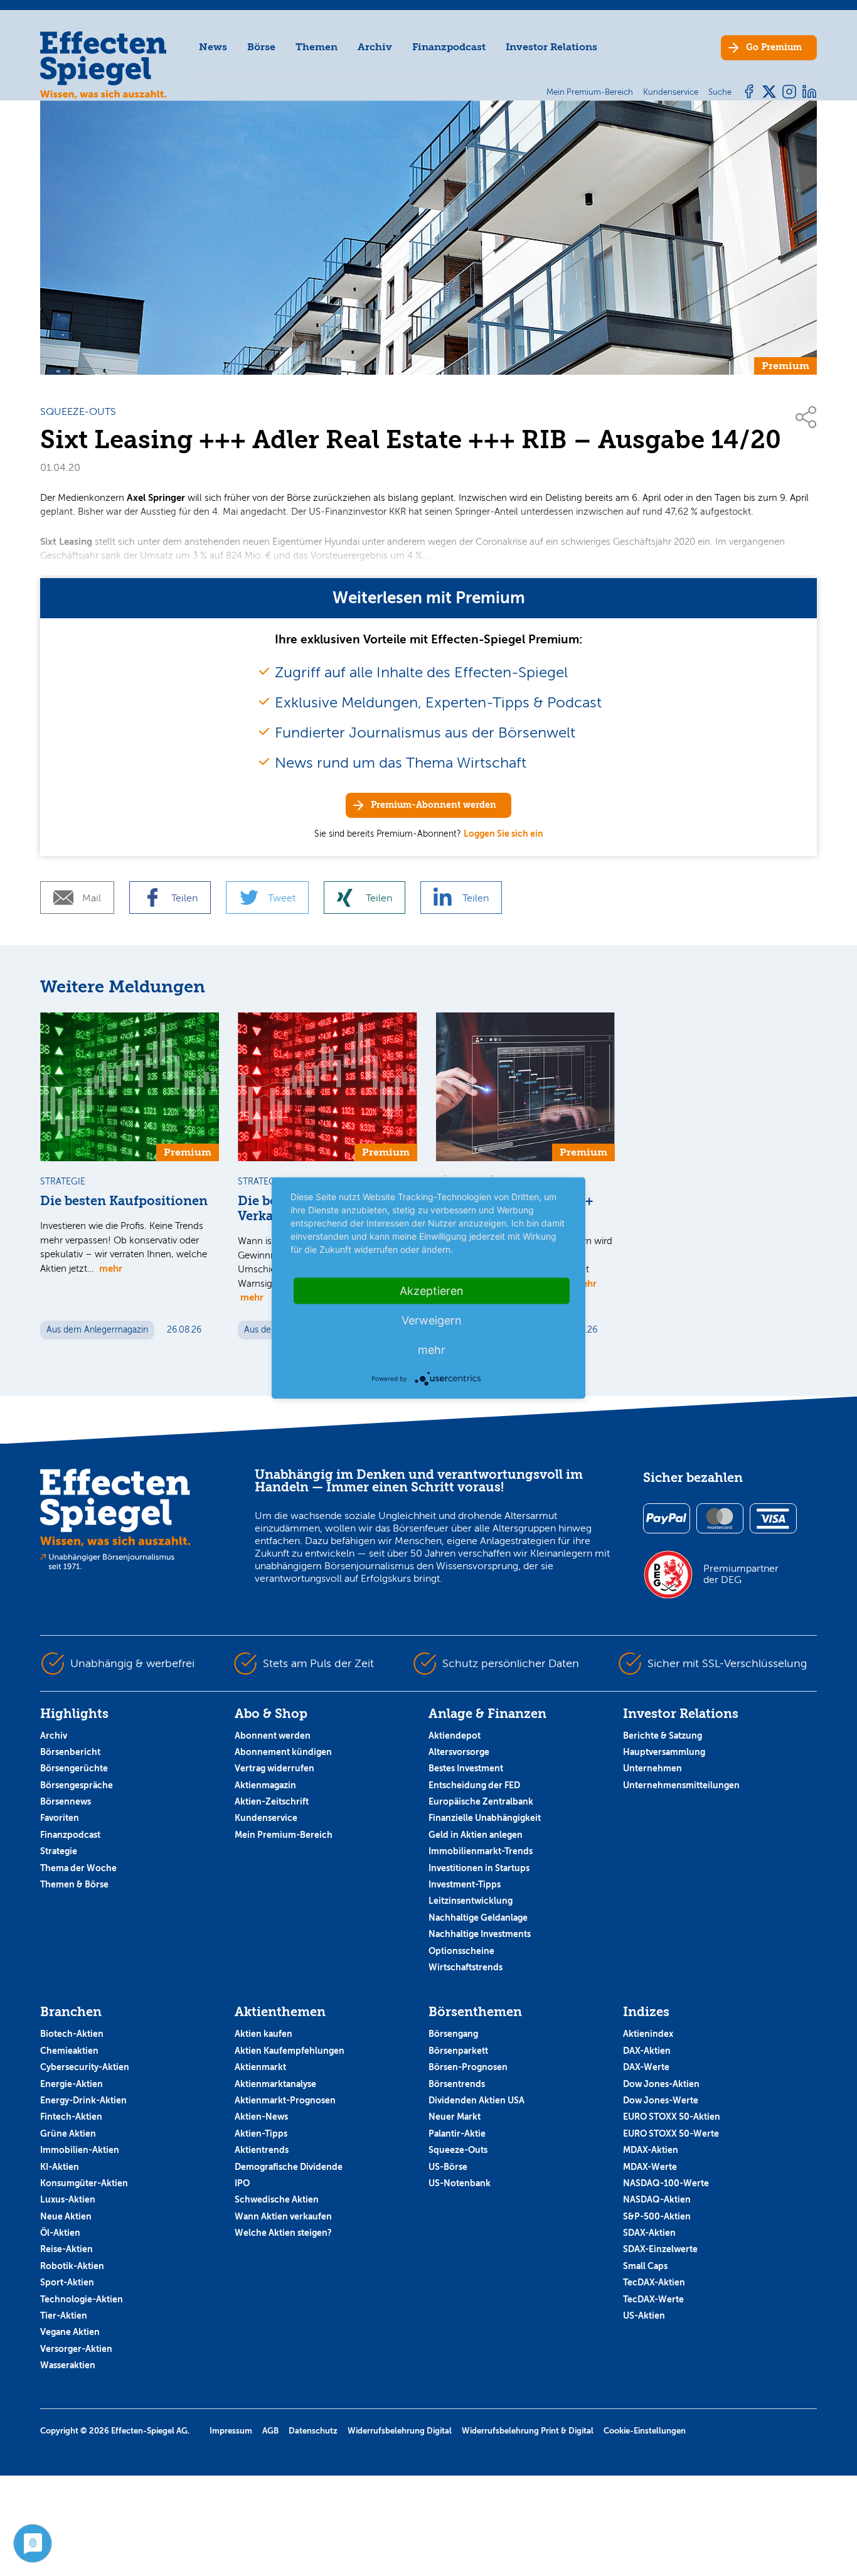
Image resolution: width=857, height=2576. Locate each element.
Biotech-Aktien (72, 2034)
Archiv (375, 47)
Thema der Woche (78, 1868)
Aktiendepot (455, 1736)
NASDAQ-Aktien (657, 2199)
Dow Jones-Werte (661, 2100)
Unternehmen (652, 1768)
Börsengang (453, 2034)
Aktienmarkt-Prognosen (285, 2100)
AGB (270, 2431)
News (213, 47)
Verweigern (432, 1320)
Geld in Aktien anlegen (476, 1835)
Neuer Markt (455, 2117)
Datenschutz (313, 2431)
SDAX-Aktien (649, 2233)
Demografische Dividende (289, 2167)
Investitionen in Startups (479, 1868)
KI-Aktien (60, 2167)
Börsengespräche (77, 1785)
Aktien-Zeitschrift (272, 1801)
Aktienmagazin (265, 1785)
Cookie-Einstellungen (645, 2431)
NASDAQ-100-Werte (666, 2183)
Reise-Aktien (67, 2249)
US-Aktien (644, 2316)
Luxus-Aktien (68, 2199)
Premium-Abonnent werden (434, 805)
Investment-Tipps (465, 1884)
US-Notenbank (460, 2183)
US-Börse (448, 2167)
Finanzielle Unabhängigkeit (485, 1818)
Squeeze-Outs (458, 2150)
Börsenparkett (458, 2051)
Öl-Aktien (60, 2233)
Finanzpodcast (449, 47)
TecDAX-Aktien (654, 2282)
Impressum (231, 2431)
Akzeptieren (432, 1291)
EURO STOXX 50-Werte (671, 2133)
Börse (261, 47)
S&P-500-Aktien (657, 2216)
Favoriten (60, 1818)
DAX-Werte (646, 2067)
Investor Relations (551, 47)
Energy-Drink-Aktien (83, 2100)
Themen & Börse (74, 1884)
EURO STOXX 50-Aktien (672, 2117)
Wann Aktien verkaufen (283, 2216)
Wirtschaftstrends (466, 1967)
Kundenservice (266, 1818)
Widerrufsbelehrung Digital (400, 2431)
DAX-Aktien (647, 2051)
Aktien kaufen (263, 2034)
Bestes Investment (466, 1768)
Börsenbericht (70, 1752)
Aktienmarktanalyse (275, 2084)
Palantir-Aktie (457, 2133)
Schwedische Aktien (277, 2199)
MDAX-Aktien (651, 2150)
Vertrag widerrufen (274, 1768)
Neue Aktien (66, 2216)
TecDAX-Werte (653, 2299)
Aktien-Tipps (261, 2133)
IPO (242, 2183)
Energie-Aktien (72, 2084)
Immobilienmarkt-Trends (481, 1851)
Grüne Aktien (68, 2133)
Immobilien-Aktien (80, 2150)
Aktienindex (648, 2034)
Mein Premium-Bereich (284, 1835)
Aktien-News (261, 2117)
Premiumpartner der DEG (741, 1574)
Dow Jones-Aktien (661, 2084)
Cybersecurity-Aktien (85, 2067)
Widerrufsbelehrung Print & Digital (528, 2431)
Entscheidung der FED (474, 1785)
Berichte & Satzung (663, 1736)
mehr (111, 1268)
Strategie (59, 1851)
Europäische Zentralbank (481, 1801)
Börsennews (66, 1801)
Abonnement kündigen (283, 1752)
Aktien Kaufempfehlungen (290, 2051)
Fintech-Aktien (71, 2117)
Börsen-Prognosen (468, 2067)
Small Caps (645, 2266)
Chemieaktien (69, 2051)
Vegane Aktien (70, 2332)
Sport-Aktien (67, 2282)
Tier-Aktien (64, 2316)
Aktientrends (262, 2150)
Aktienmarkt (260, 2067)
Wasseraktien (68, 2365)
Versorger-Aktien (76, 2349)
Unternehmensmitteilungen (681, 1785)
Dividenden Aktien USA (476, 2100)
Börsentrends (457, 2084)
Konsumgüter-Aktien (84, 2183)
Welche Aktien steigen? (283, 2233)
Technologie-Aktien (82, 2299)
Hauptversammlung (664, 1752)
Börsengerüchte (74, 1768)
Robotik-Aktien (72, 2266)
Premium (774, 47)
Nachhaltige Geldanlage (478, 1918)
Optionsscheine (461, 1951)
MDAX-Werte (650, 2167)
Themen (317, 47)
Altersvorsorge (459, 1752)
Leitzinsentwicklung (471, 1901)
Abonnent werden (273, 1736)
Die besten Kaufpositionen (124, 1201)
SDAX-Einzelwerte (660, 2249)
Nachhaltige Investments (480, 1934)
